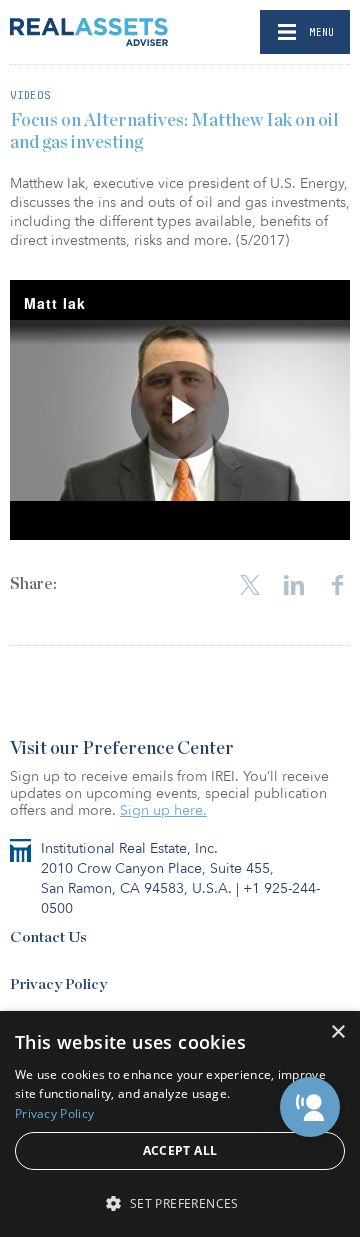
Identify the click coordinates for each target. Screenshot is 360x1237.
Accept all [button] (180, 1150)
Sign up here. (163, 810)
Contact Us (48, 937)
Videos (30, 95)
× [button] (337, 1032)
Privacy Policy (58, 984)
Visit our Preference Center (122, 749)
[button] (310, 1107)
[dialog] (180, 1124)
